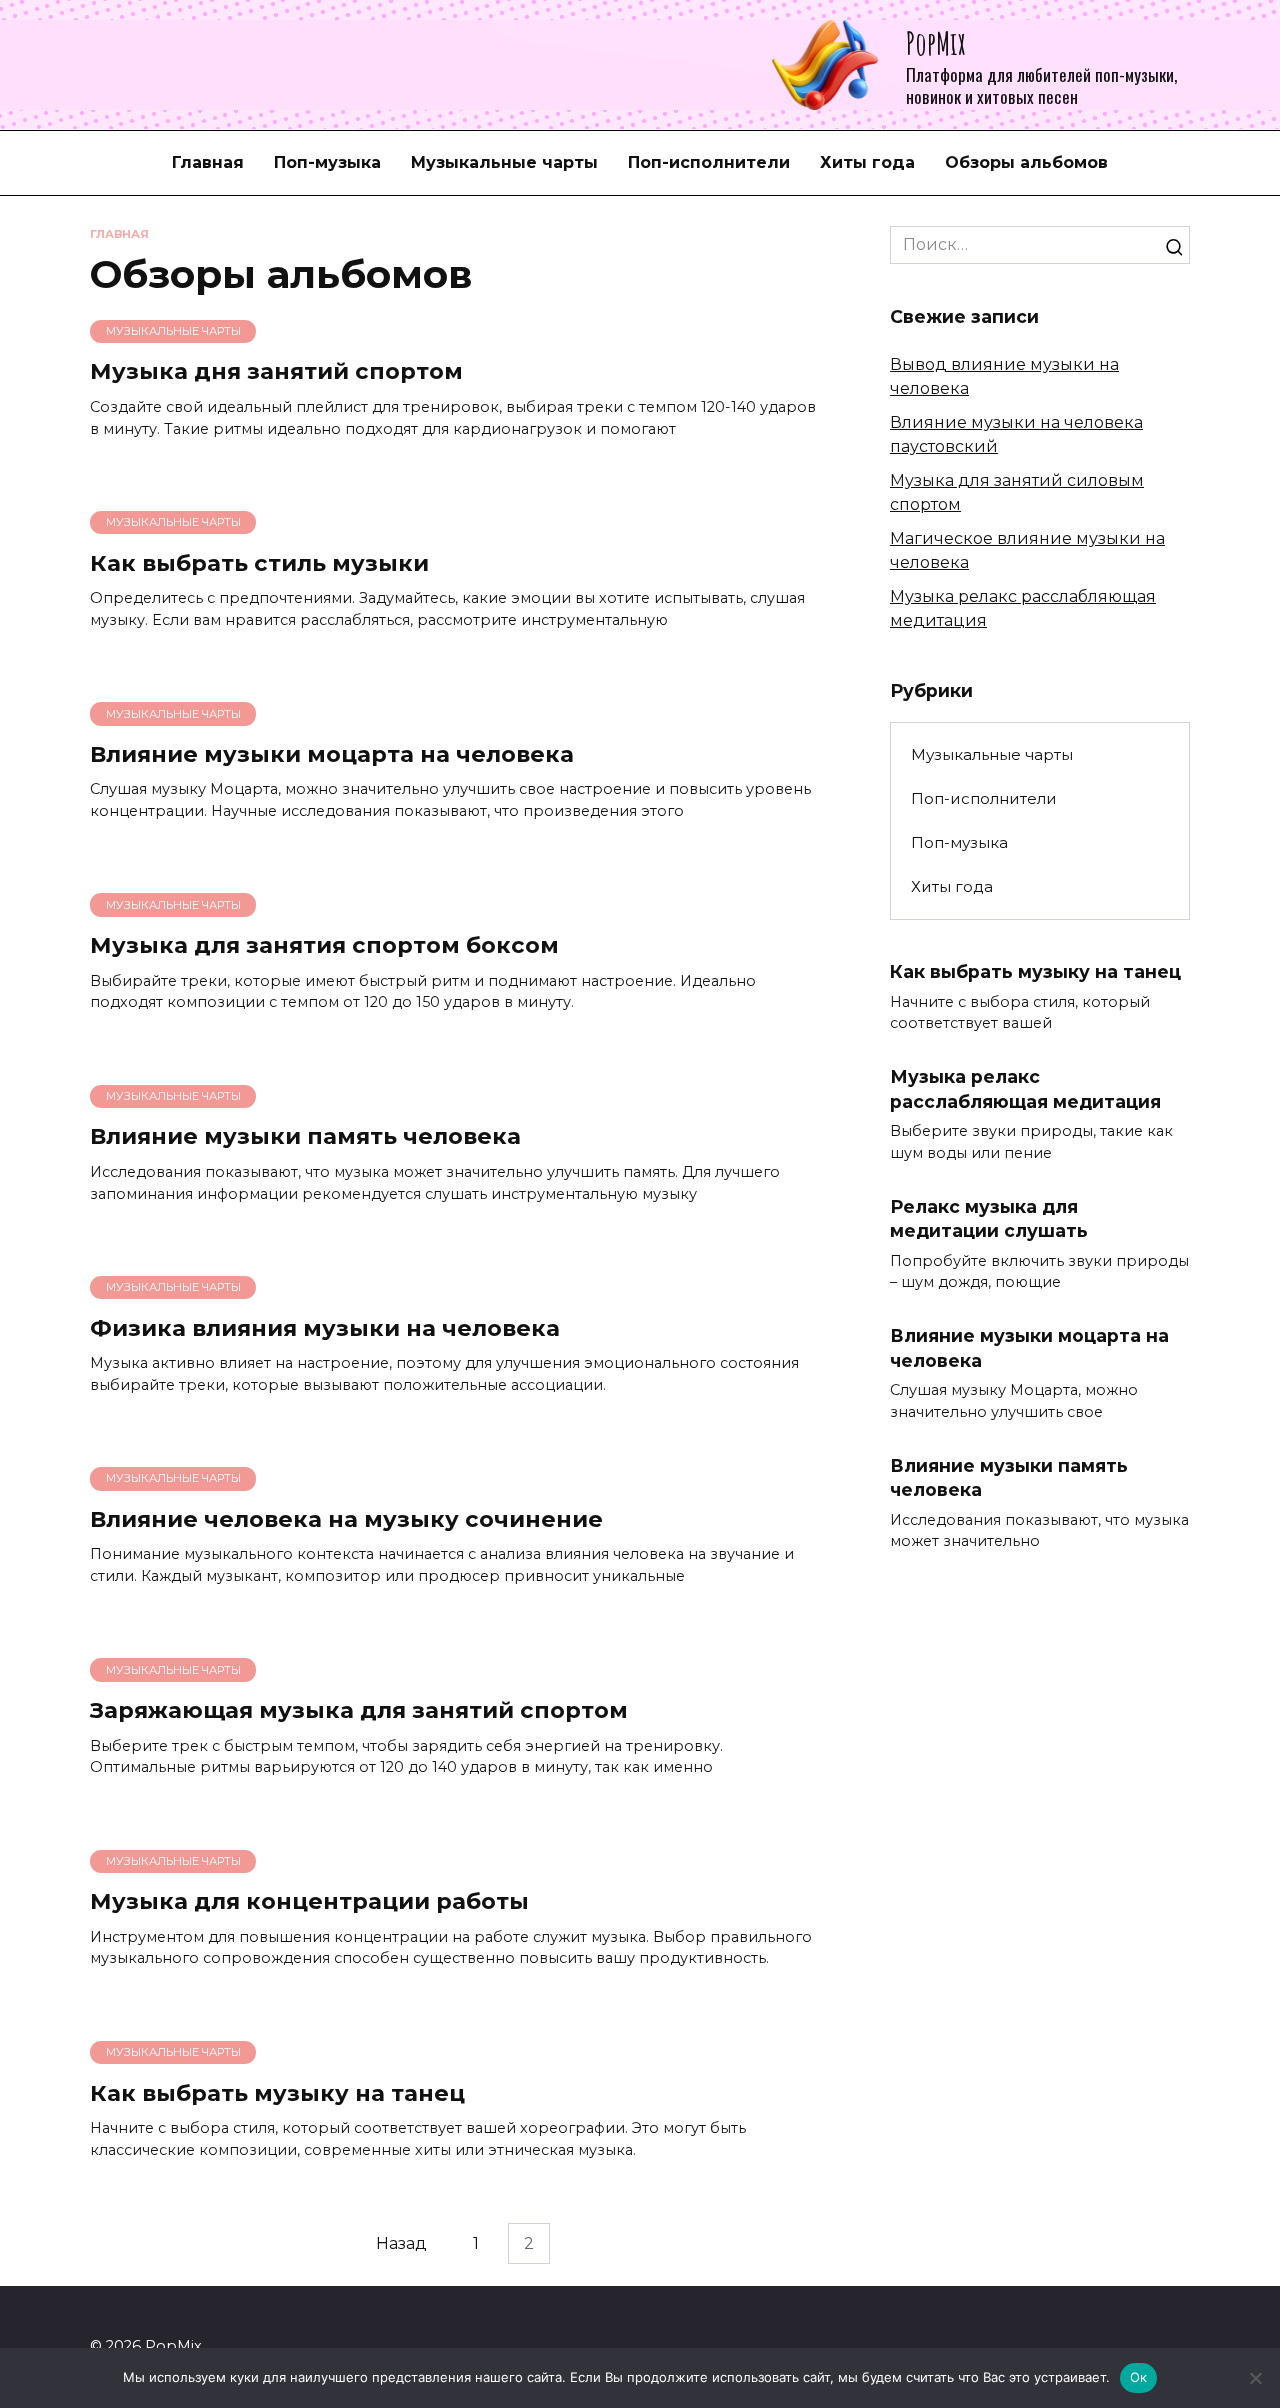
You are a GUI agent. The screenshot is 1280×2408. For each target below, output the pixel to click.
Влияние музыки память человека (305, 1137)
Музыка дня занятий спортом (276, 372)
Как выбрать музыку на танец (277, 2093)
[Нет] (1255, 2378)
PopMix (935, 42)
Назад (401, 2243)
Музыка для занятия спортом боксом (324, 945)
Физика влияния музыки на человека (325, 1328)
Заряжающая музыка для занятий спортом (359, 1710)
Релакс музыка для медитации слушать (989, 1219)
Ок (1139, 2377)
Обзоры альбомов (1026, 162)
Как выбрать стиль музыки (259, 563)
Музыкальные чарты (504, 162)
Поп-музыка (327, 162)
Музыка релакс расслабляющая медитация (1025, 1089)
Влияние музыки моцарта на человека (332, 754)
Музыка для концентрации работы (309, 1902)
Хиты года (867, 162)
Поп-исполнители (709, 162)
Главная (208, 162)
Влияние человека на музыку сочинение (346, 1519)
